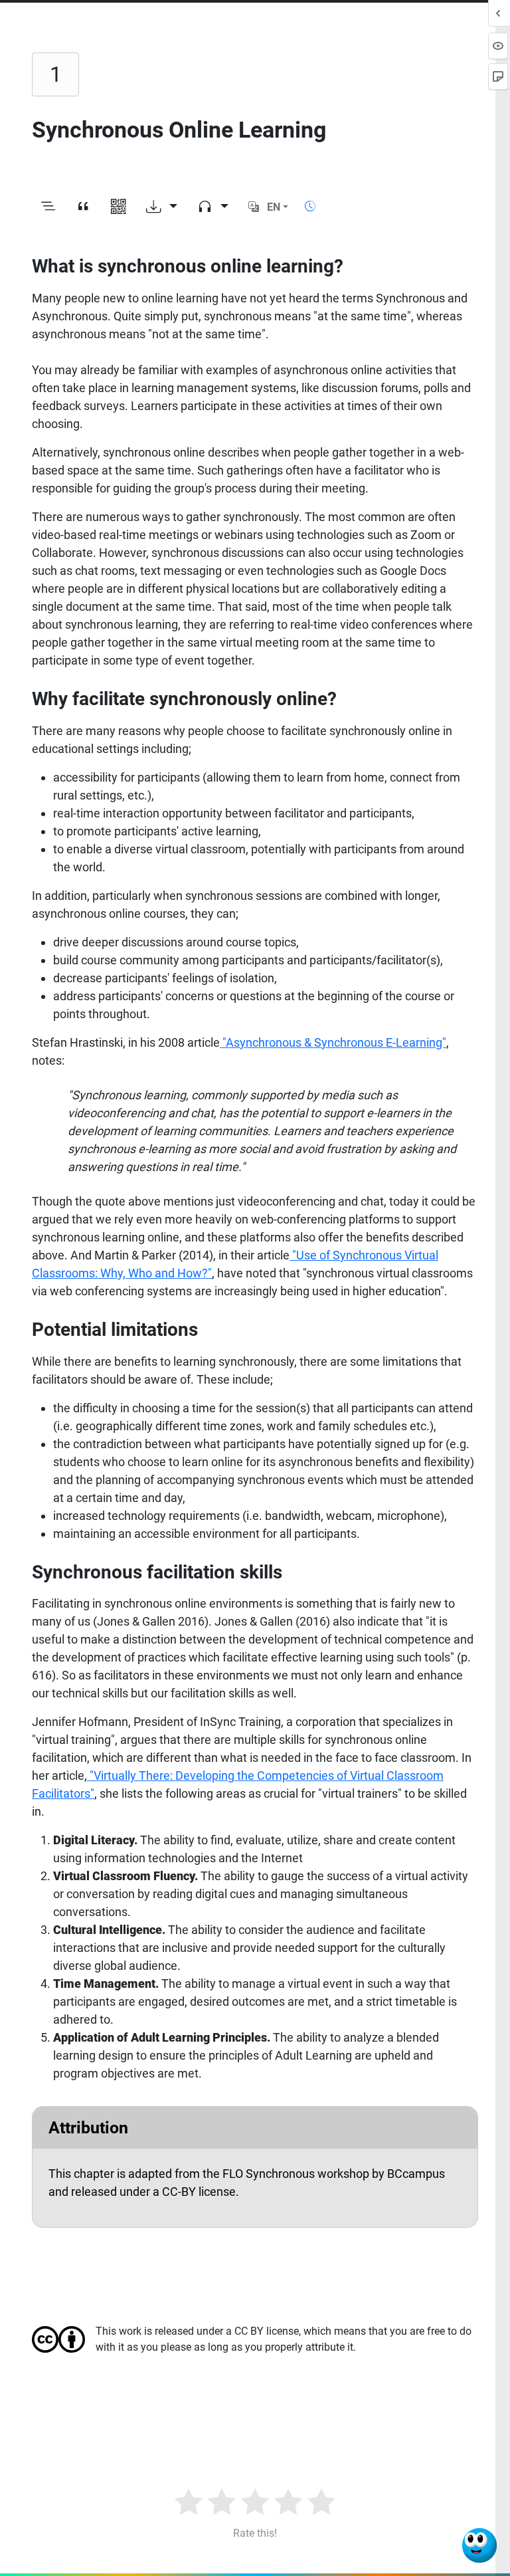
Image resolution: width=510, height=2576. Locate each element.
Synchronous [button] (410, 298)
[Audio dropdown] (213, 207)
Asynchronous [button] (70, 316)
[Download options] (162, 207)
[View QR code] (119, 207)
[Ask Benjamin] (479, 2545)
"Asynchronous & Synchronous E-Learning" (334, 1042)
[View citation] (83, 207)
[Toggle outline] (48, 207)
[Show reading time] (310, 206)
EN (274, 207)
